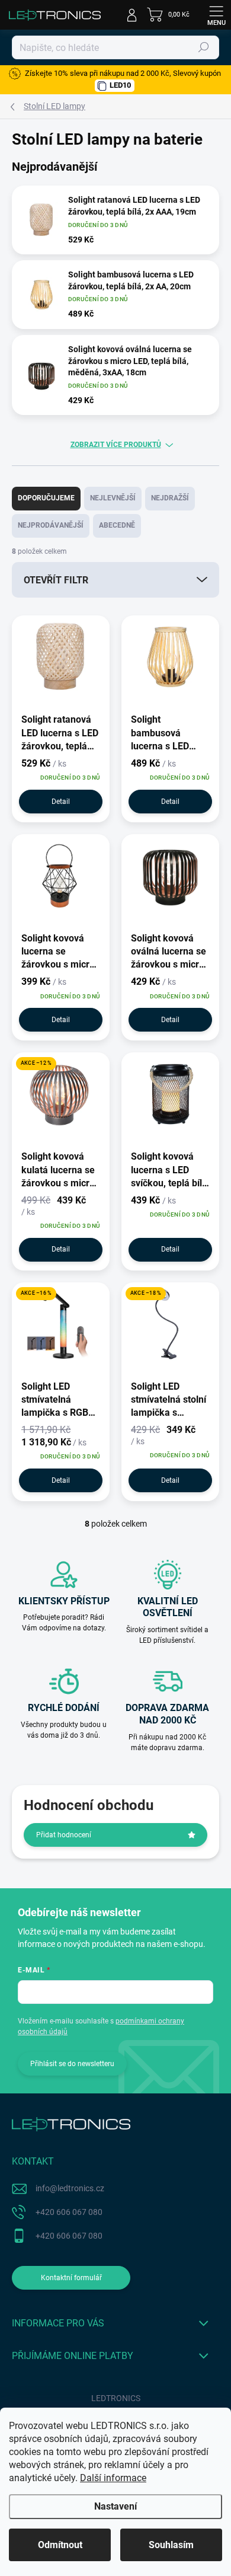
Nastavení (115, 2506)
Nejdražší (170, 498)
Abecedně (117, 525)
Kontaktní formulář (71, 2278)
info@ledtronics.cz (70, 2188)
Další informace (113, 2478)
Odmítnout (60, 2545)
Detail (61, 802)
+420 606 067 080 (69, 2212)
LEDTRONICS (116, 2398)
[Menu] (216, 15)
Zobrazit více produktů (116, 445)
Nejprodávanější (51, 525)
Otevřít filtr (56, 580)
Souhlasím (171, 2545)
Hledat (204, 47)
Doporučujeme (46, 498)
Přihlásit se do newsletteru (72, 2064)
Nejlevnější (113, 498)
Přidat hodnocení (64, 1835)
